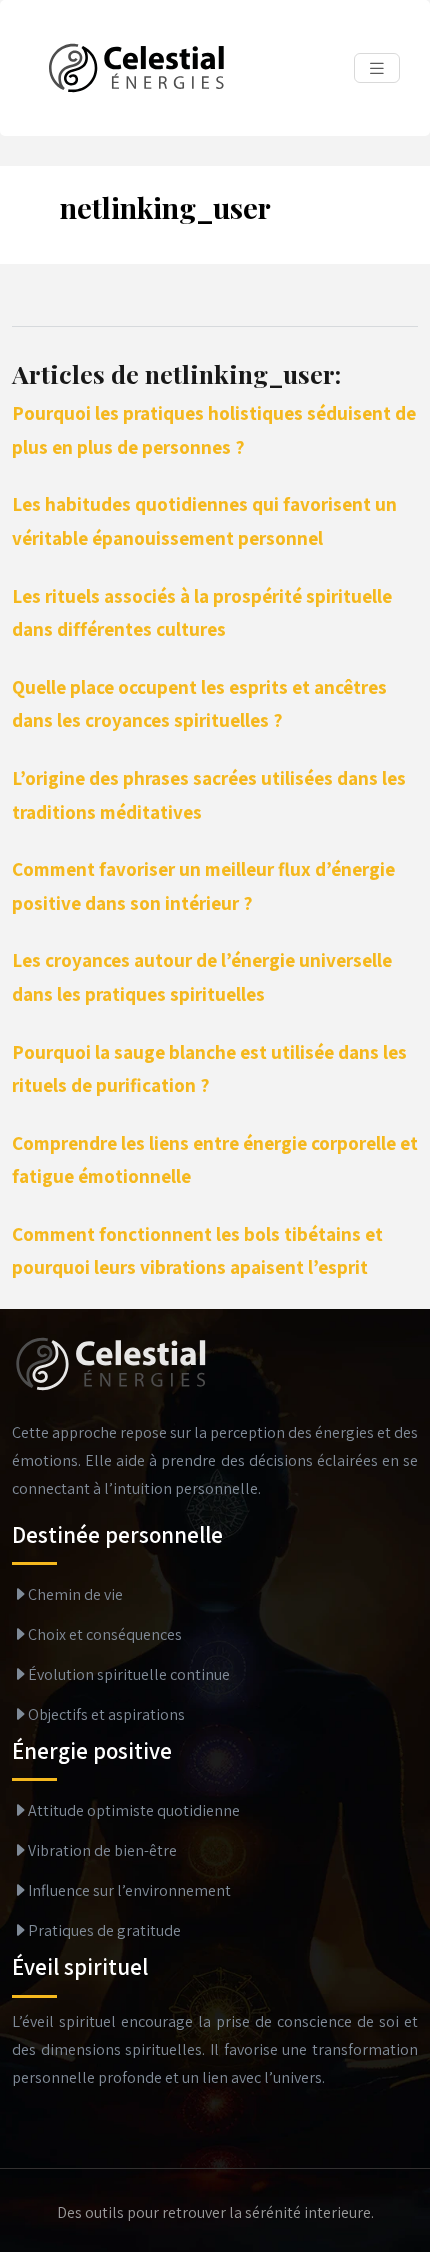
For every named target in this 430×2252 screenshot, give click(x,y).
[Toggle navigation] (377, 68)
